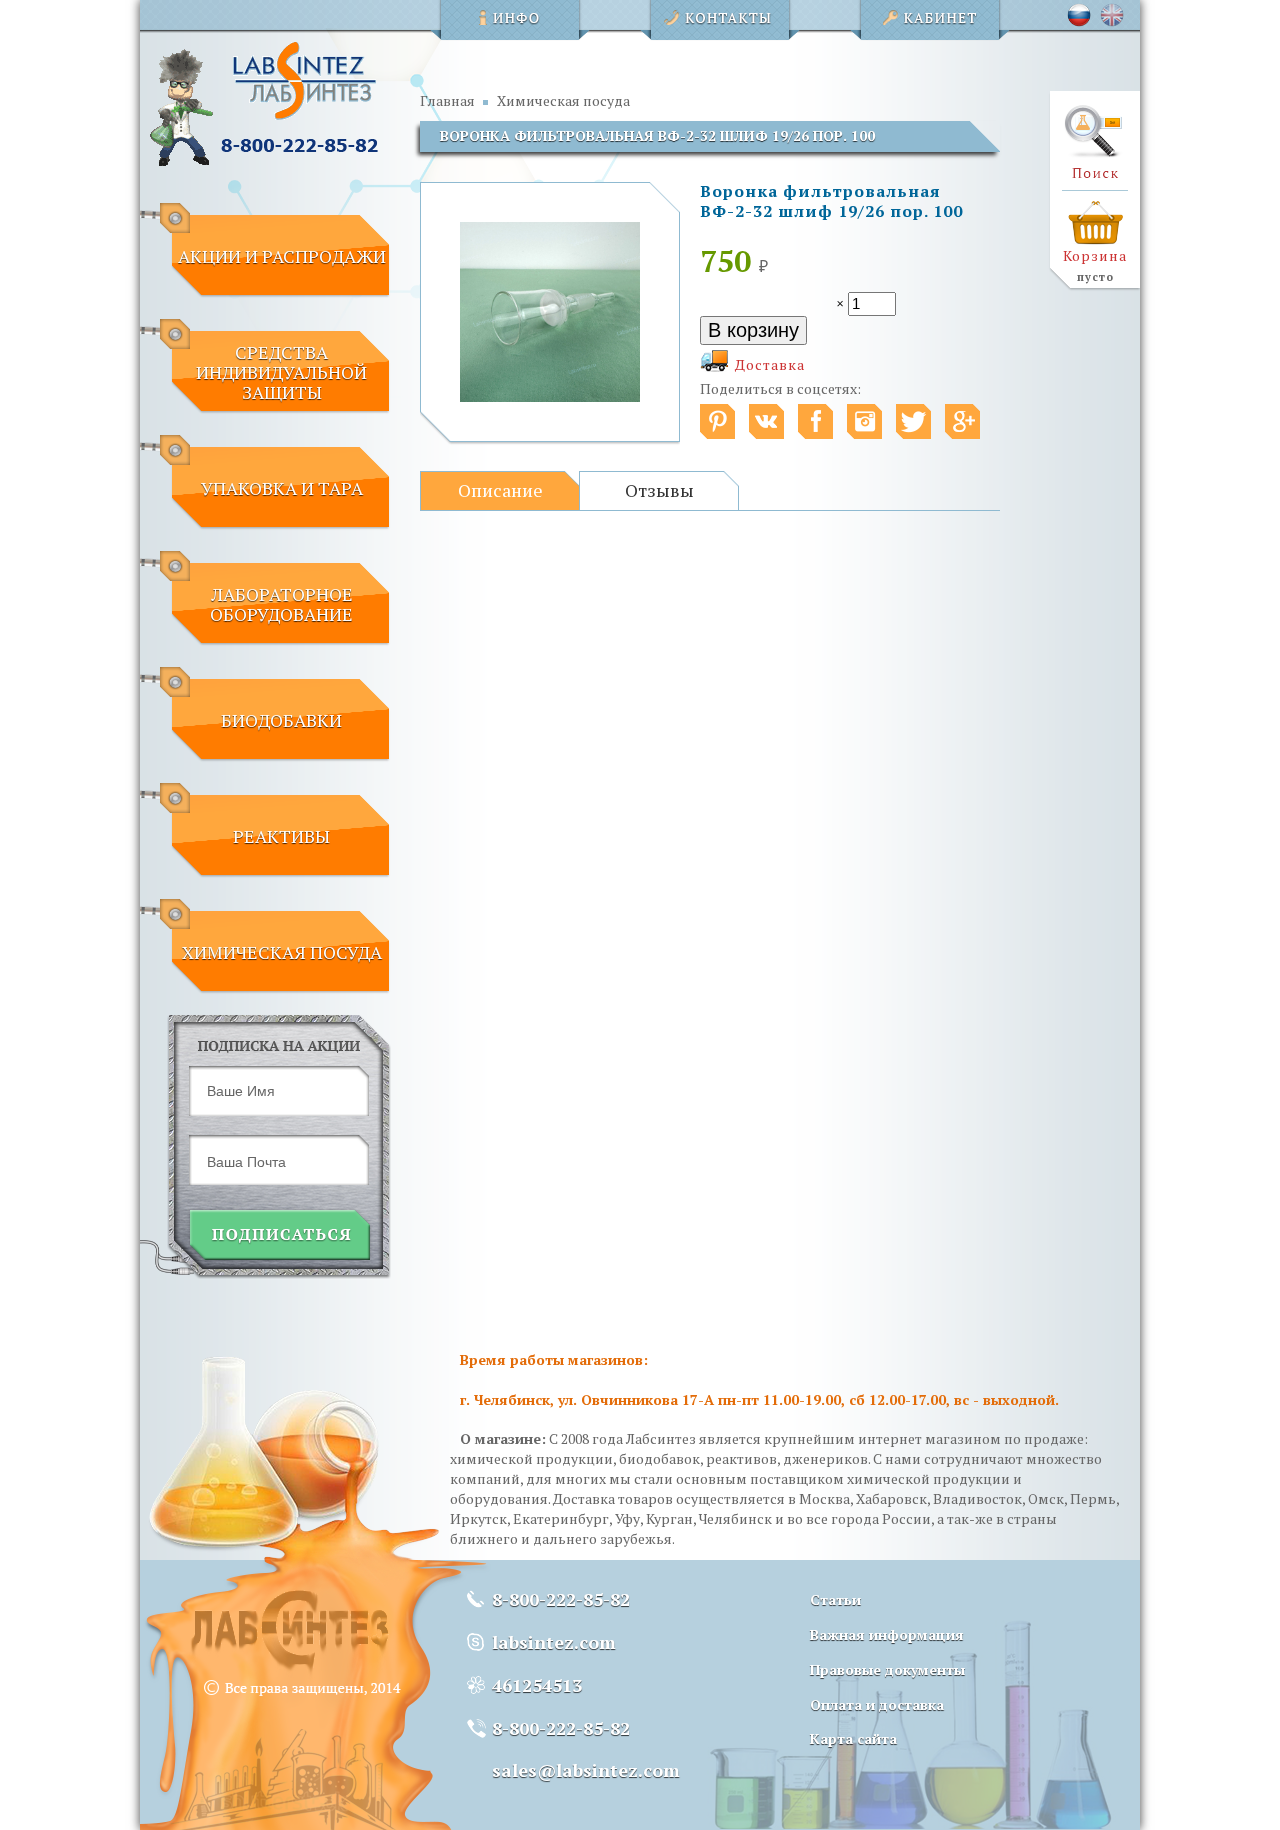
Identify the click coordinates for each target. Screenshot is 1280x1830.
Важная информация (887, 1634)
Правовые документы (887, 1669)
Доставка (770, 364)
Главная (447, 100)
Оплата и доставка (877, 1704)
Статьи (835, 1599)
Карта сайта (853, 1738)
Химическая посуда (563, 100)
